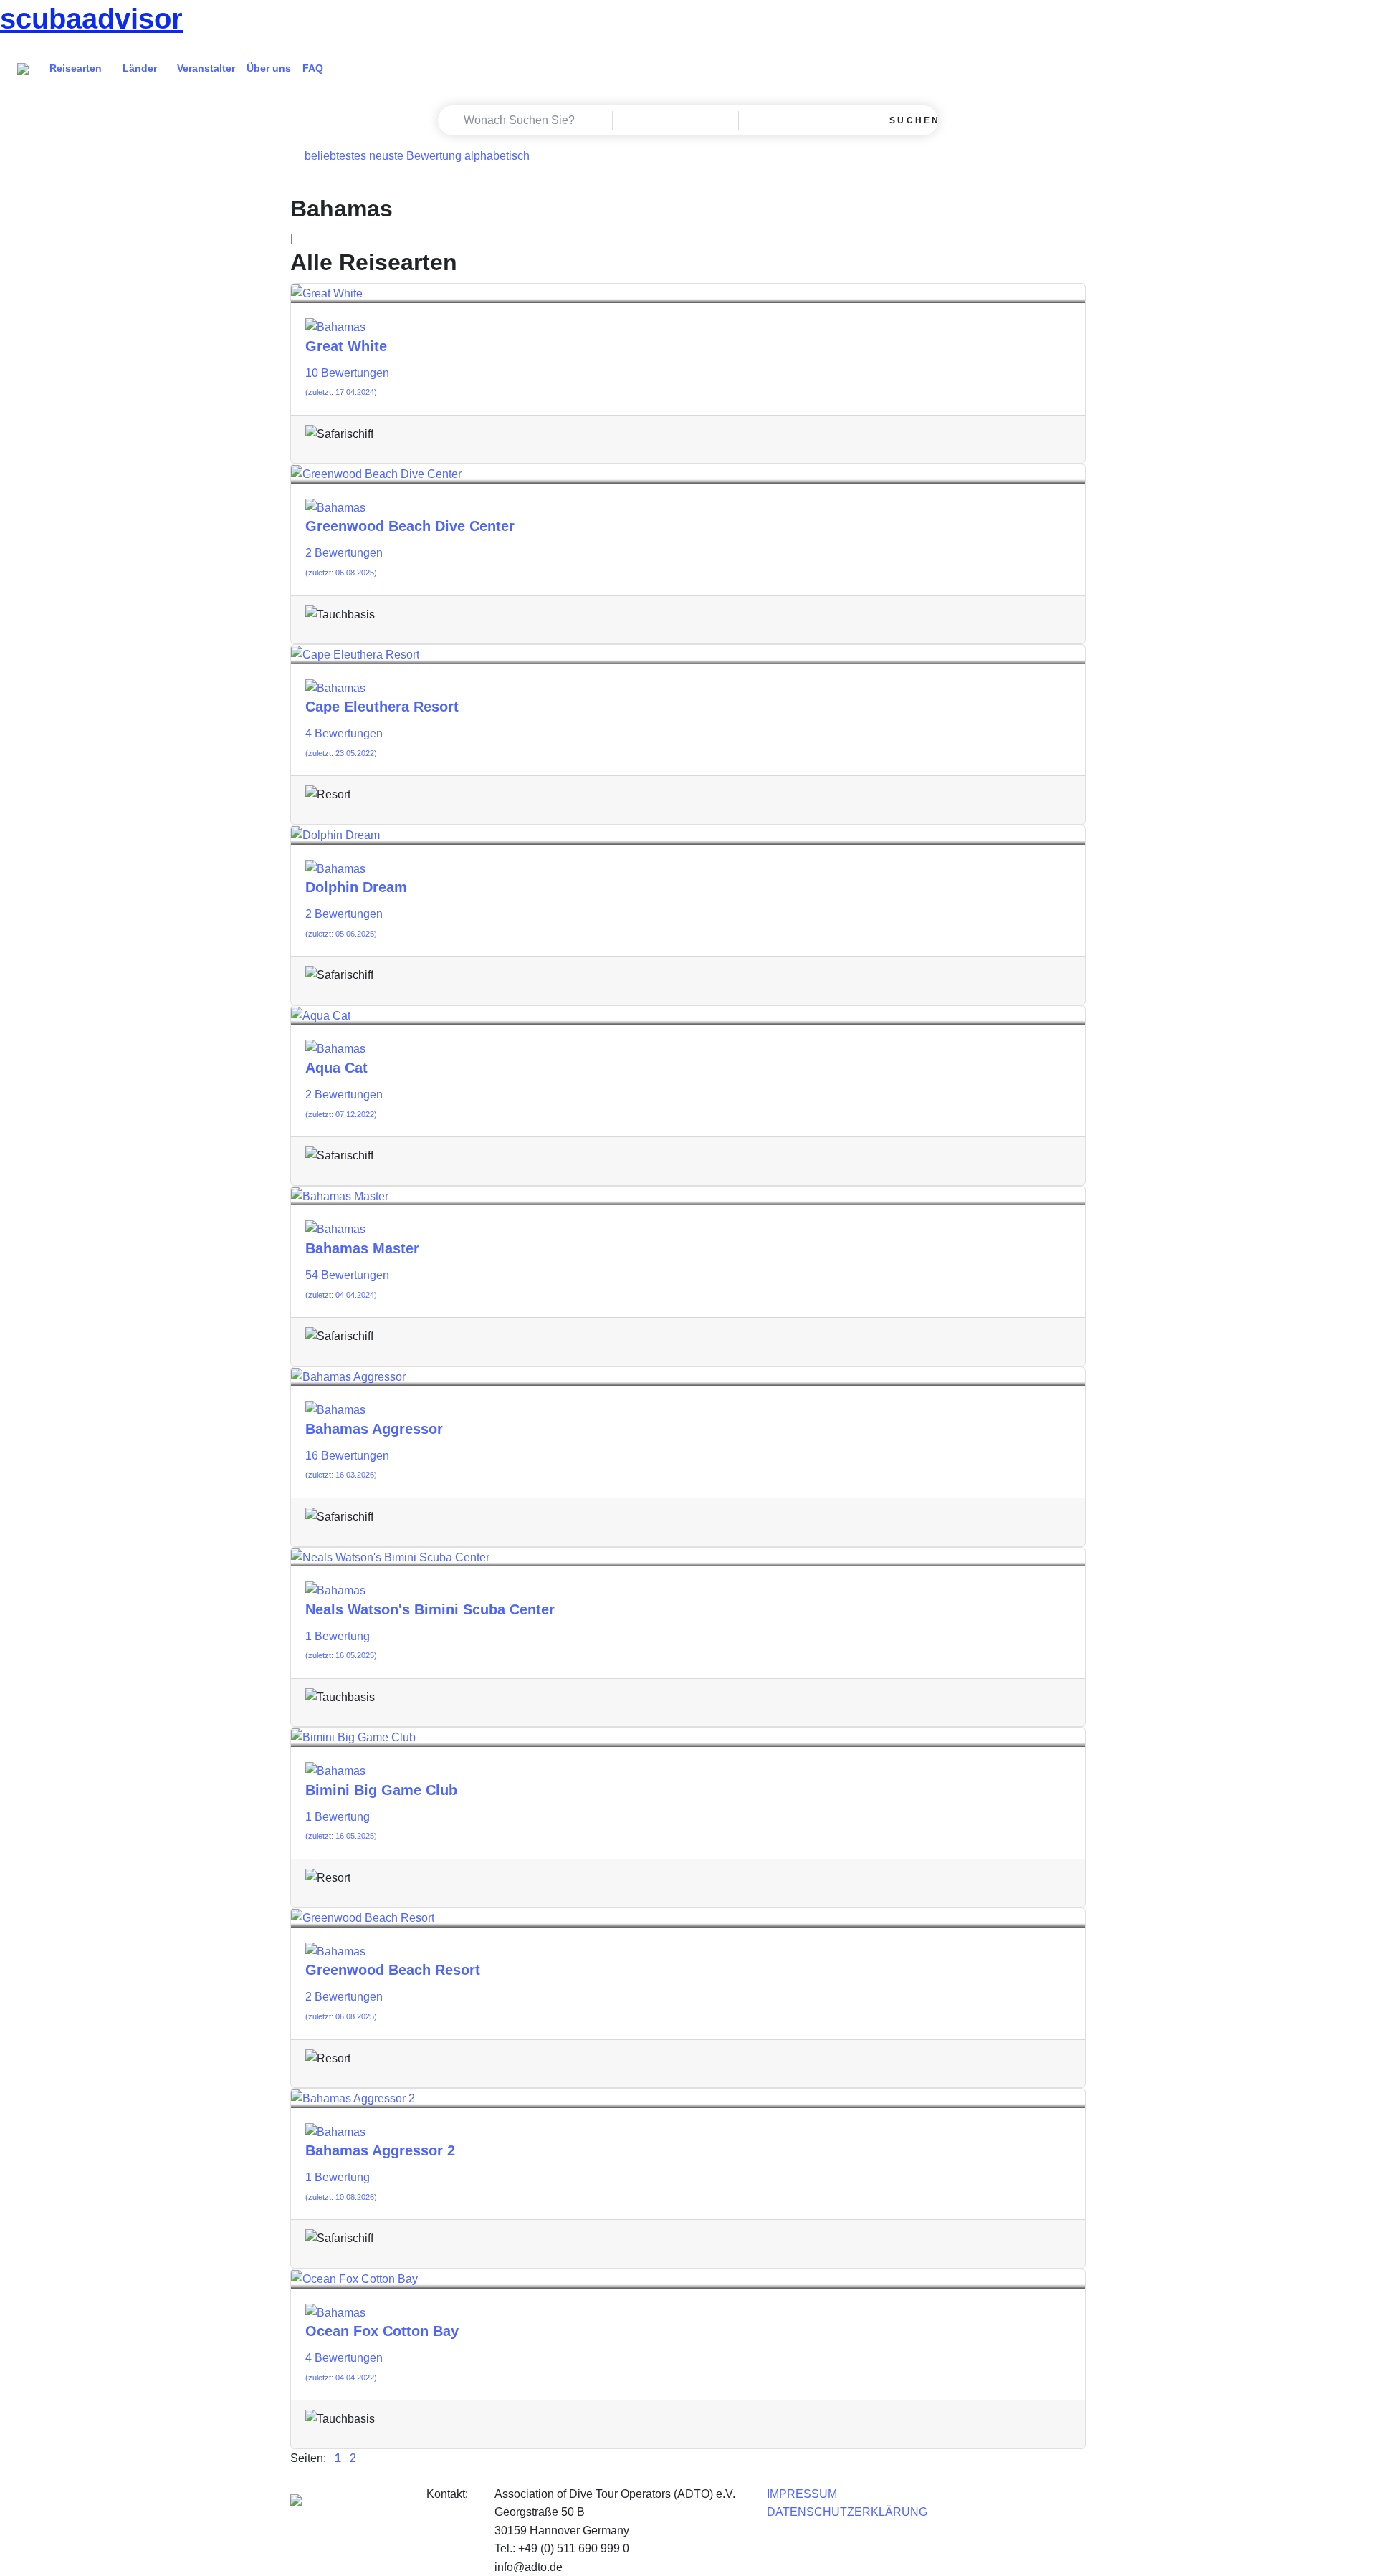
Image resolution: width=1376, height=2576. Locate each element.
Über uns (269, 68)
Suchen (911, 120)
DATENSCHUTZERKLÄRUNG (847, 2512)
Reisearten (76, 68)
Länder (140, 68)
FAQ (313, 68)
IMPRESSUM (802, 2494)
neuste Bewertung (415, 156)
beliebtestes (335, 156)
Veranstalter (206, 68)
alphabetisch (497, 156)
